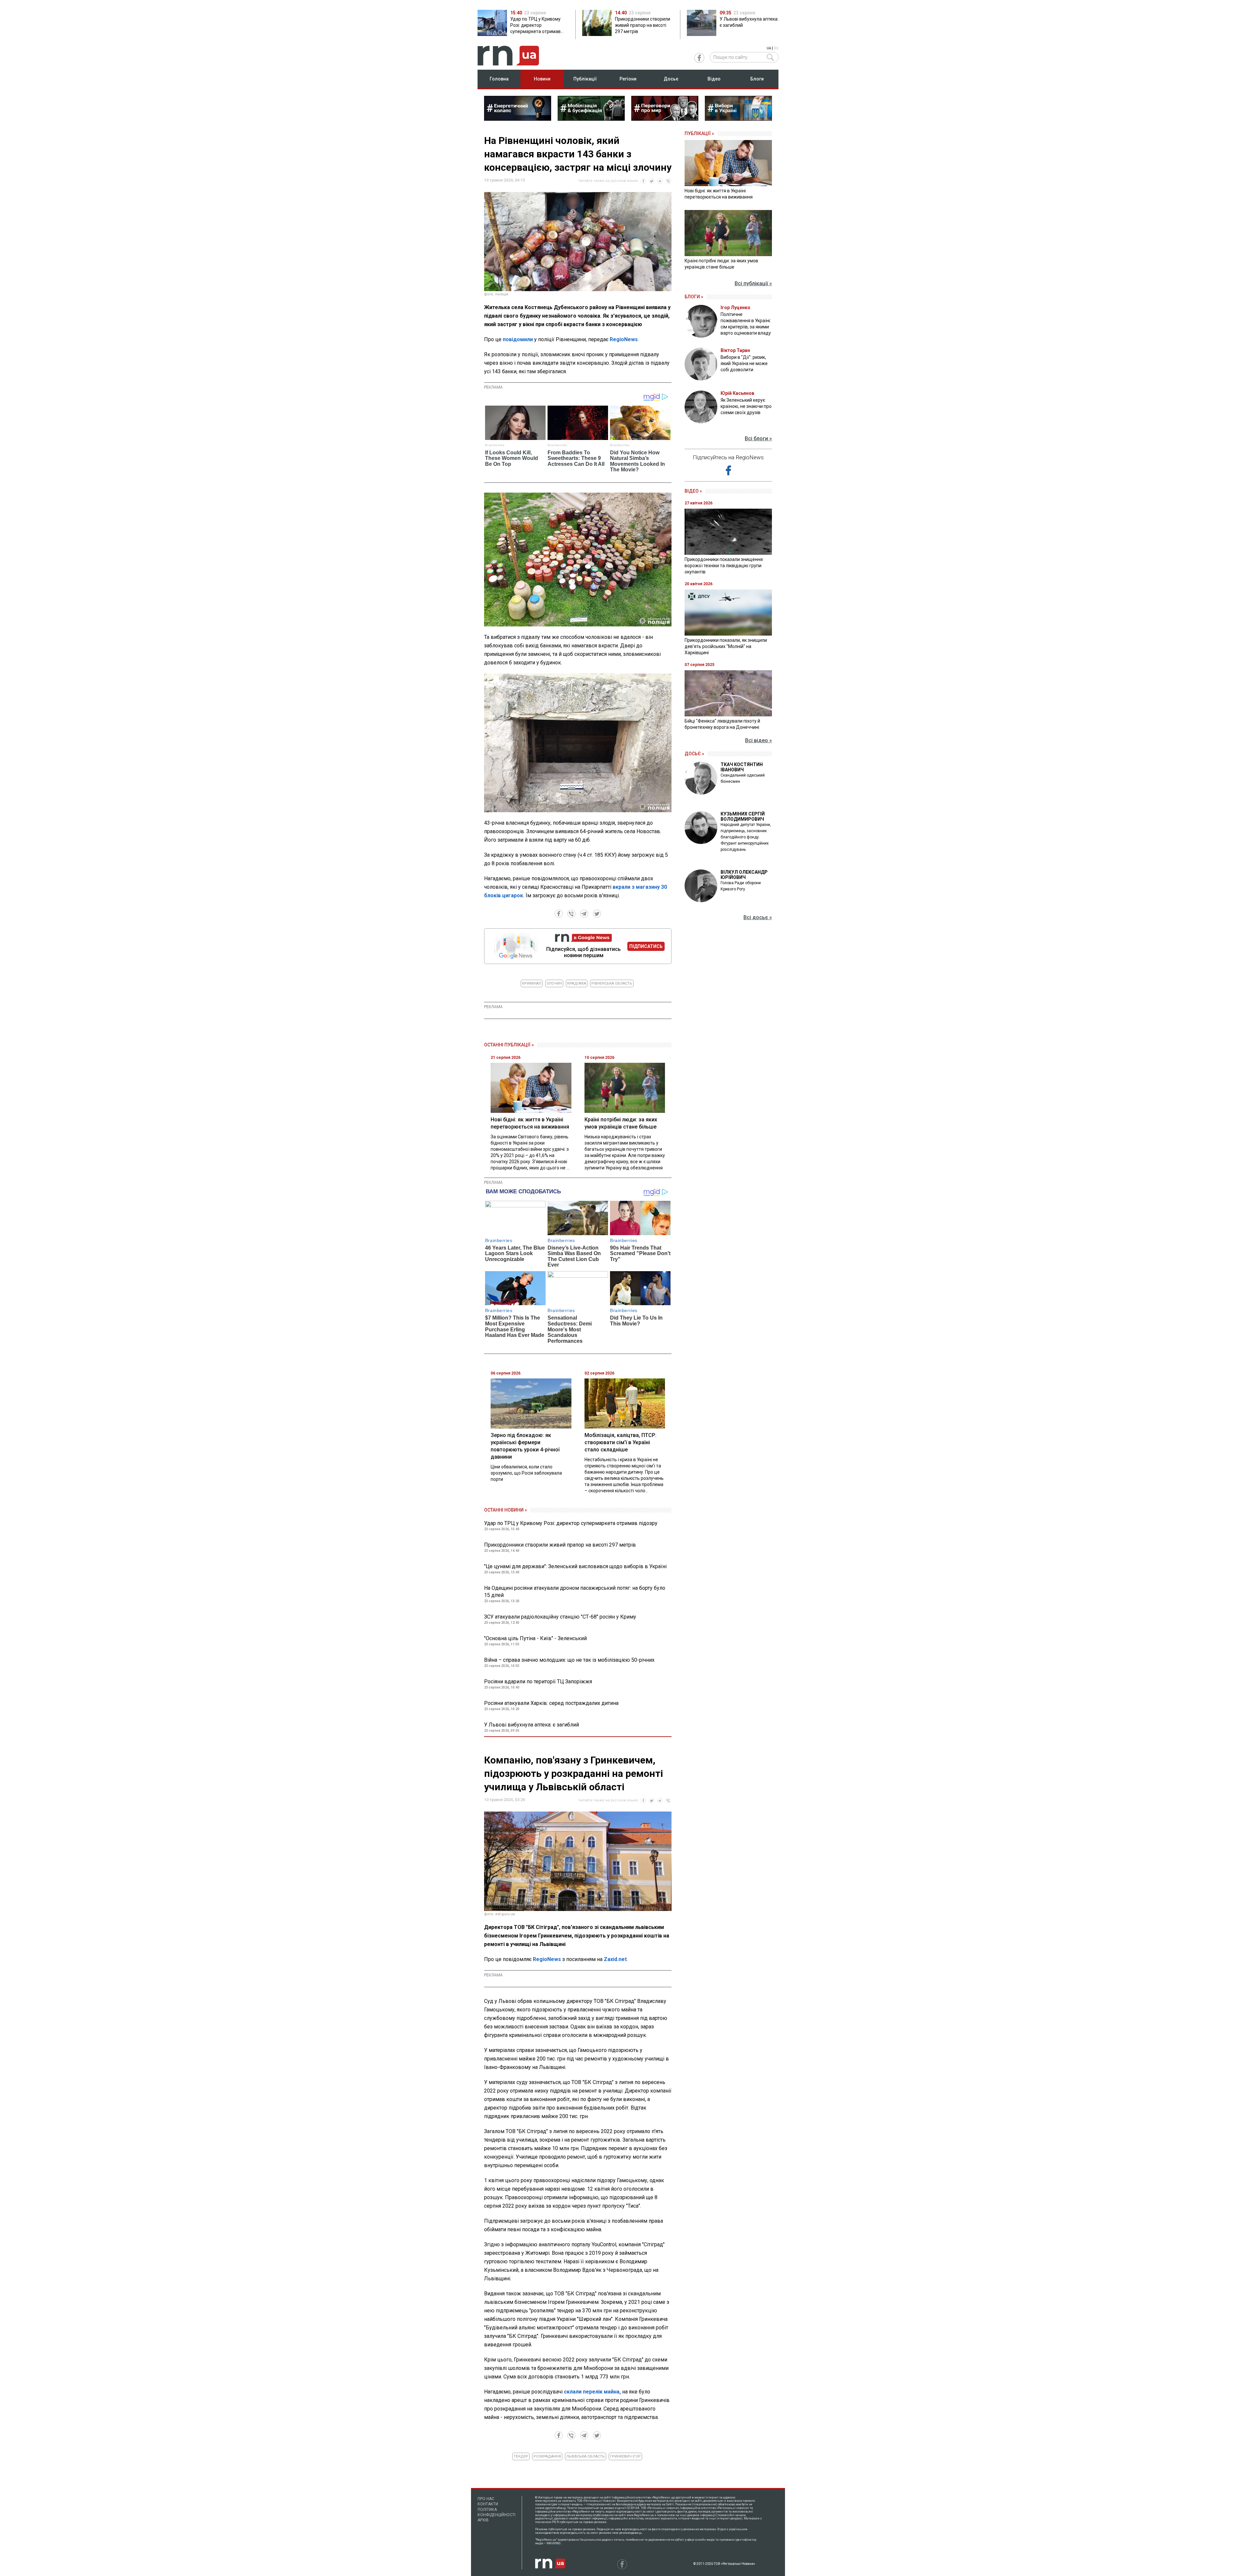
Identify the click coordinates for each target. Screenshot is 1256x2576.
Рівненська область (612, 983)
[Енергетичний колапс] (518, 119)
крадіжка (577, 983)
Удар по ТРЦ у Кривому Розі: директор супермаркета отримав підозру (571, 1523)
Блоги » (694, 297)
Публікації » (699, 133)
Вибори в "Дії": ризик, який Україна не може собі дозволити (744, 363)
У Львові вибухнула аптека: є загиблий (532, 1725)
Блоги (757, 79)
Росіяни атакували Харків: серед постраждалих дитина (551, 1703)
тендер (521, 2456)
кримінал (532, 983)
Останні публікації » (509, 1045)
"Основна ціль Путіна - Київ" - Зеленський (535, 1638)
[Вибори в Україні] (738, 119)
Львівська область (585, 2456)
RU (776, 48)
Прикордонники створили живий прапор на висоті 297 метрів (560, 1545)
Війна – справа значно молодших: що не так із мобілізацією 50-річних (569, 1660)
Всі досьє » (758, 917)
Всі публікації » (753, 283)
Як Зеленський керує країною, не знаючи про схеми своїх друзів (746, 406)
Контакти (488, 2504)
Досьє (671, 79)
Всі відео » (759, 740)
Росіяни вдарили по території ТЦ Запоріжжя (538, 1682)
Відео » (693, 491)
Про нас (486, 2499)
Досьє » (694, 754)
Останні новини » (506, 1510)
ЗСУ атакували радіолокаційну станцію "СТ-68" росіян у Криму (560, 1617)
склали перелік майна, (592, 2392)
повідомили (518, 339)
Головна (499, 79)
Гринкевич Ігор (625, 2456)
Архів (483, 2520)
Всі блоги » (758, 438)
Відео (714, 79)
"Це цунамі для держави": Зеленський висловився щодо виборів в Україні (575, 1566)
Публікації (585, 79)
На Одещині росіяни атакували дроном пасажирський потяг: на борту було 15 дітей (575, 1592)
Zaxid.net (615, 1959)
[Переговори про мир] (665, 119)
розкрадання (547, 2456)
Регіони (628, 79)
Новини (542, 79)
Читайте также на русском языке (608, 181)
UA (769, 48)
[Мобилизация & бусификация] (591, 119)
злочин (554, 983)
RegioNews (624, 339)
